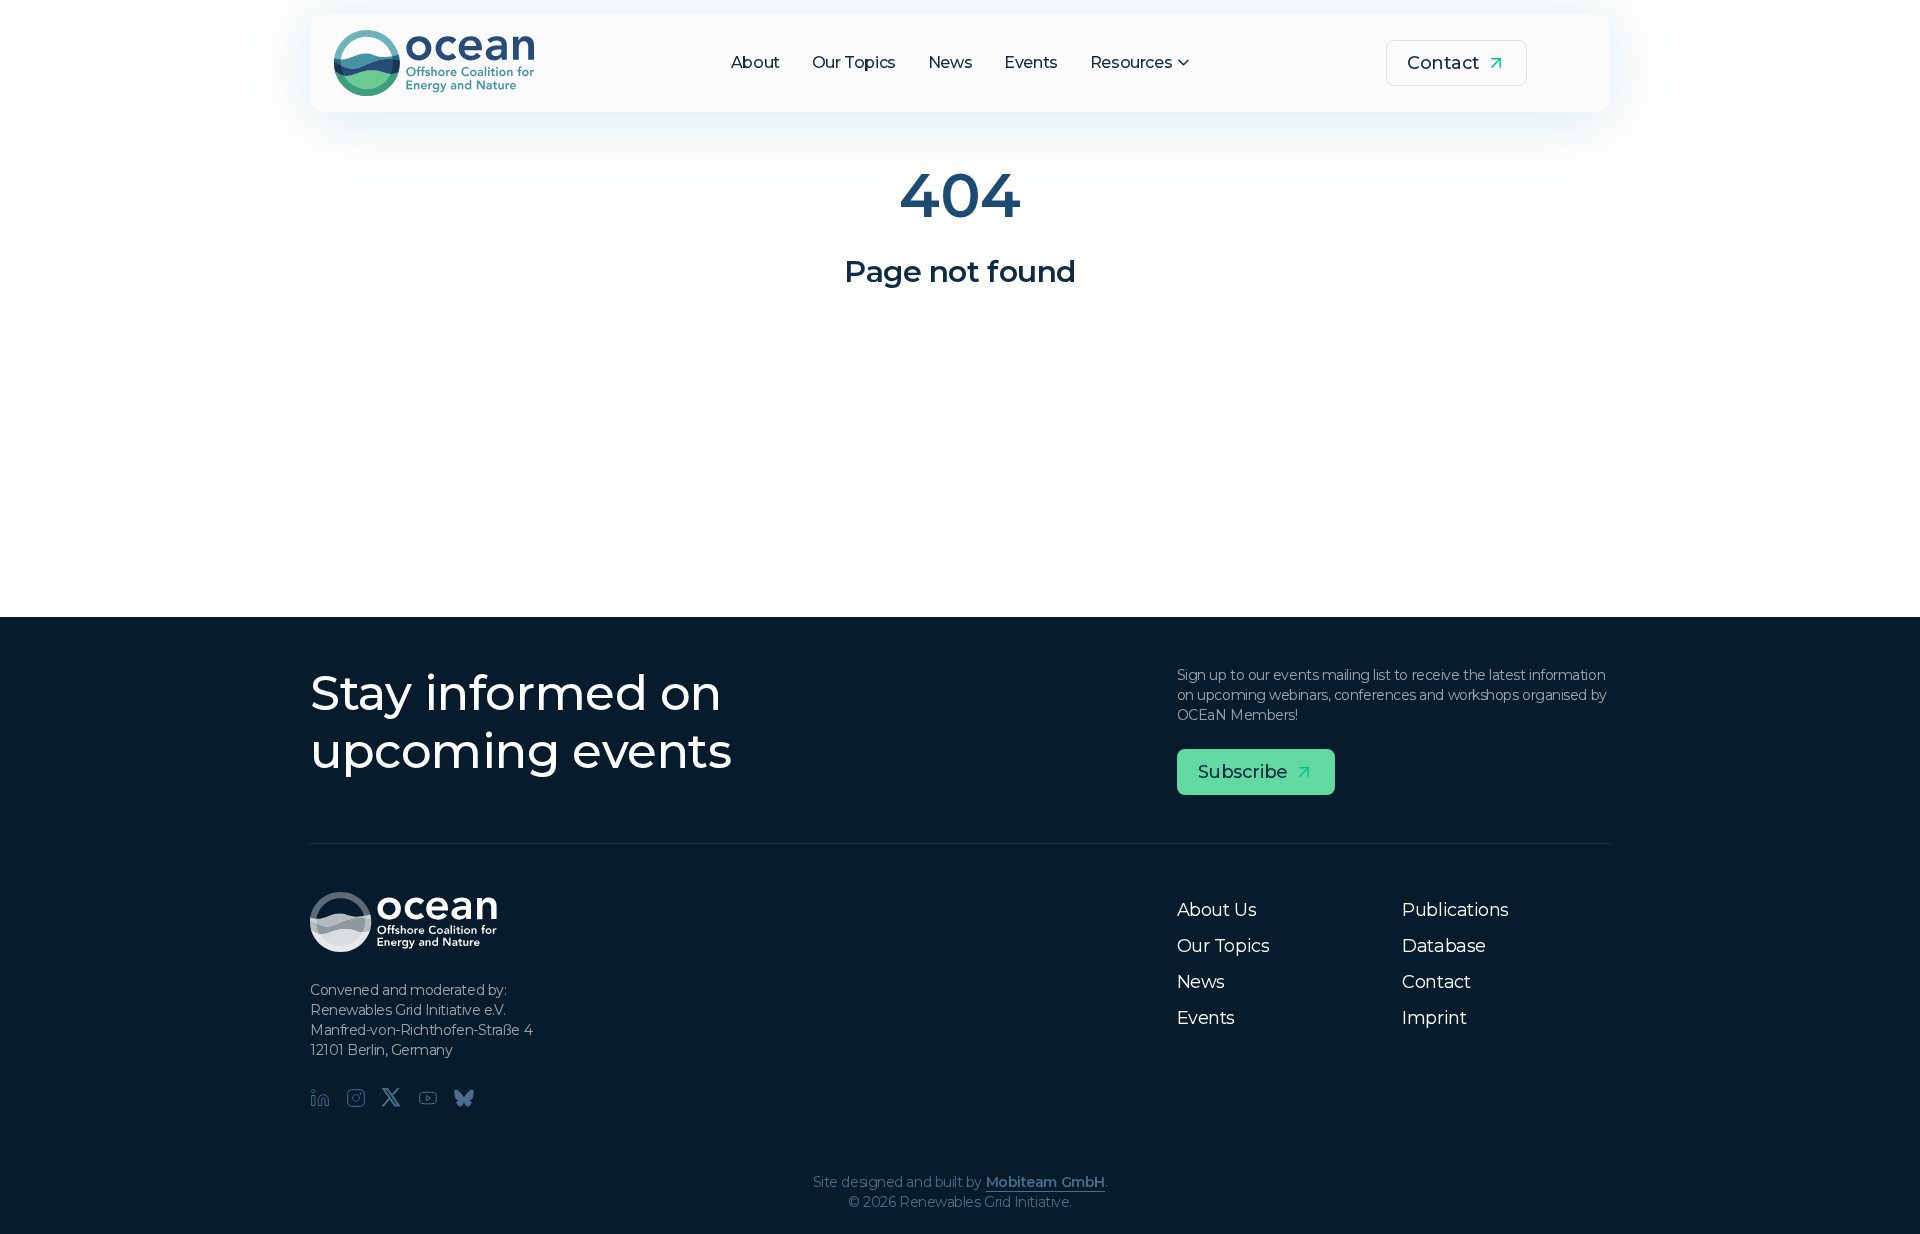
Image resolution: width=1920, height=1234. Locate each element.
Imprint (1434, 1018)
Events (1206, 1018)
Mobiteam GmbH (1045, 1182)
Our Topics (1223, 946)
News (1201, 982)
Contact (1436, 982)
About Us (1216, 910)
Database (1443, 946)
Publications (1455, 910)
